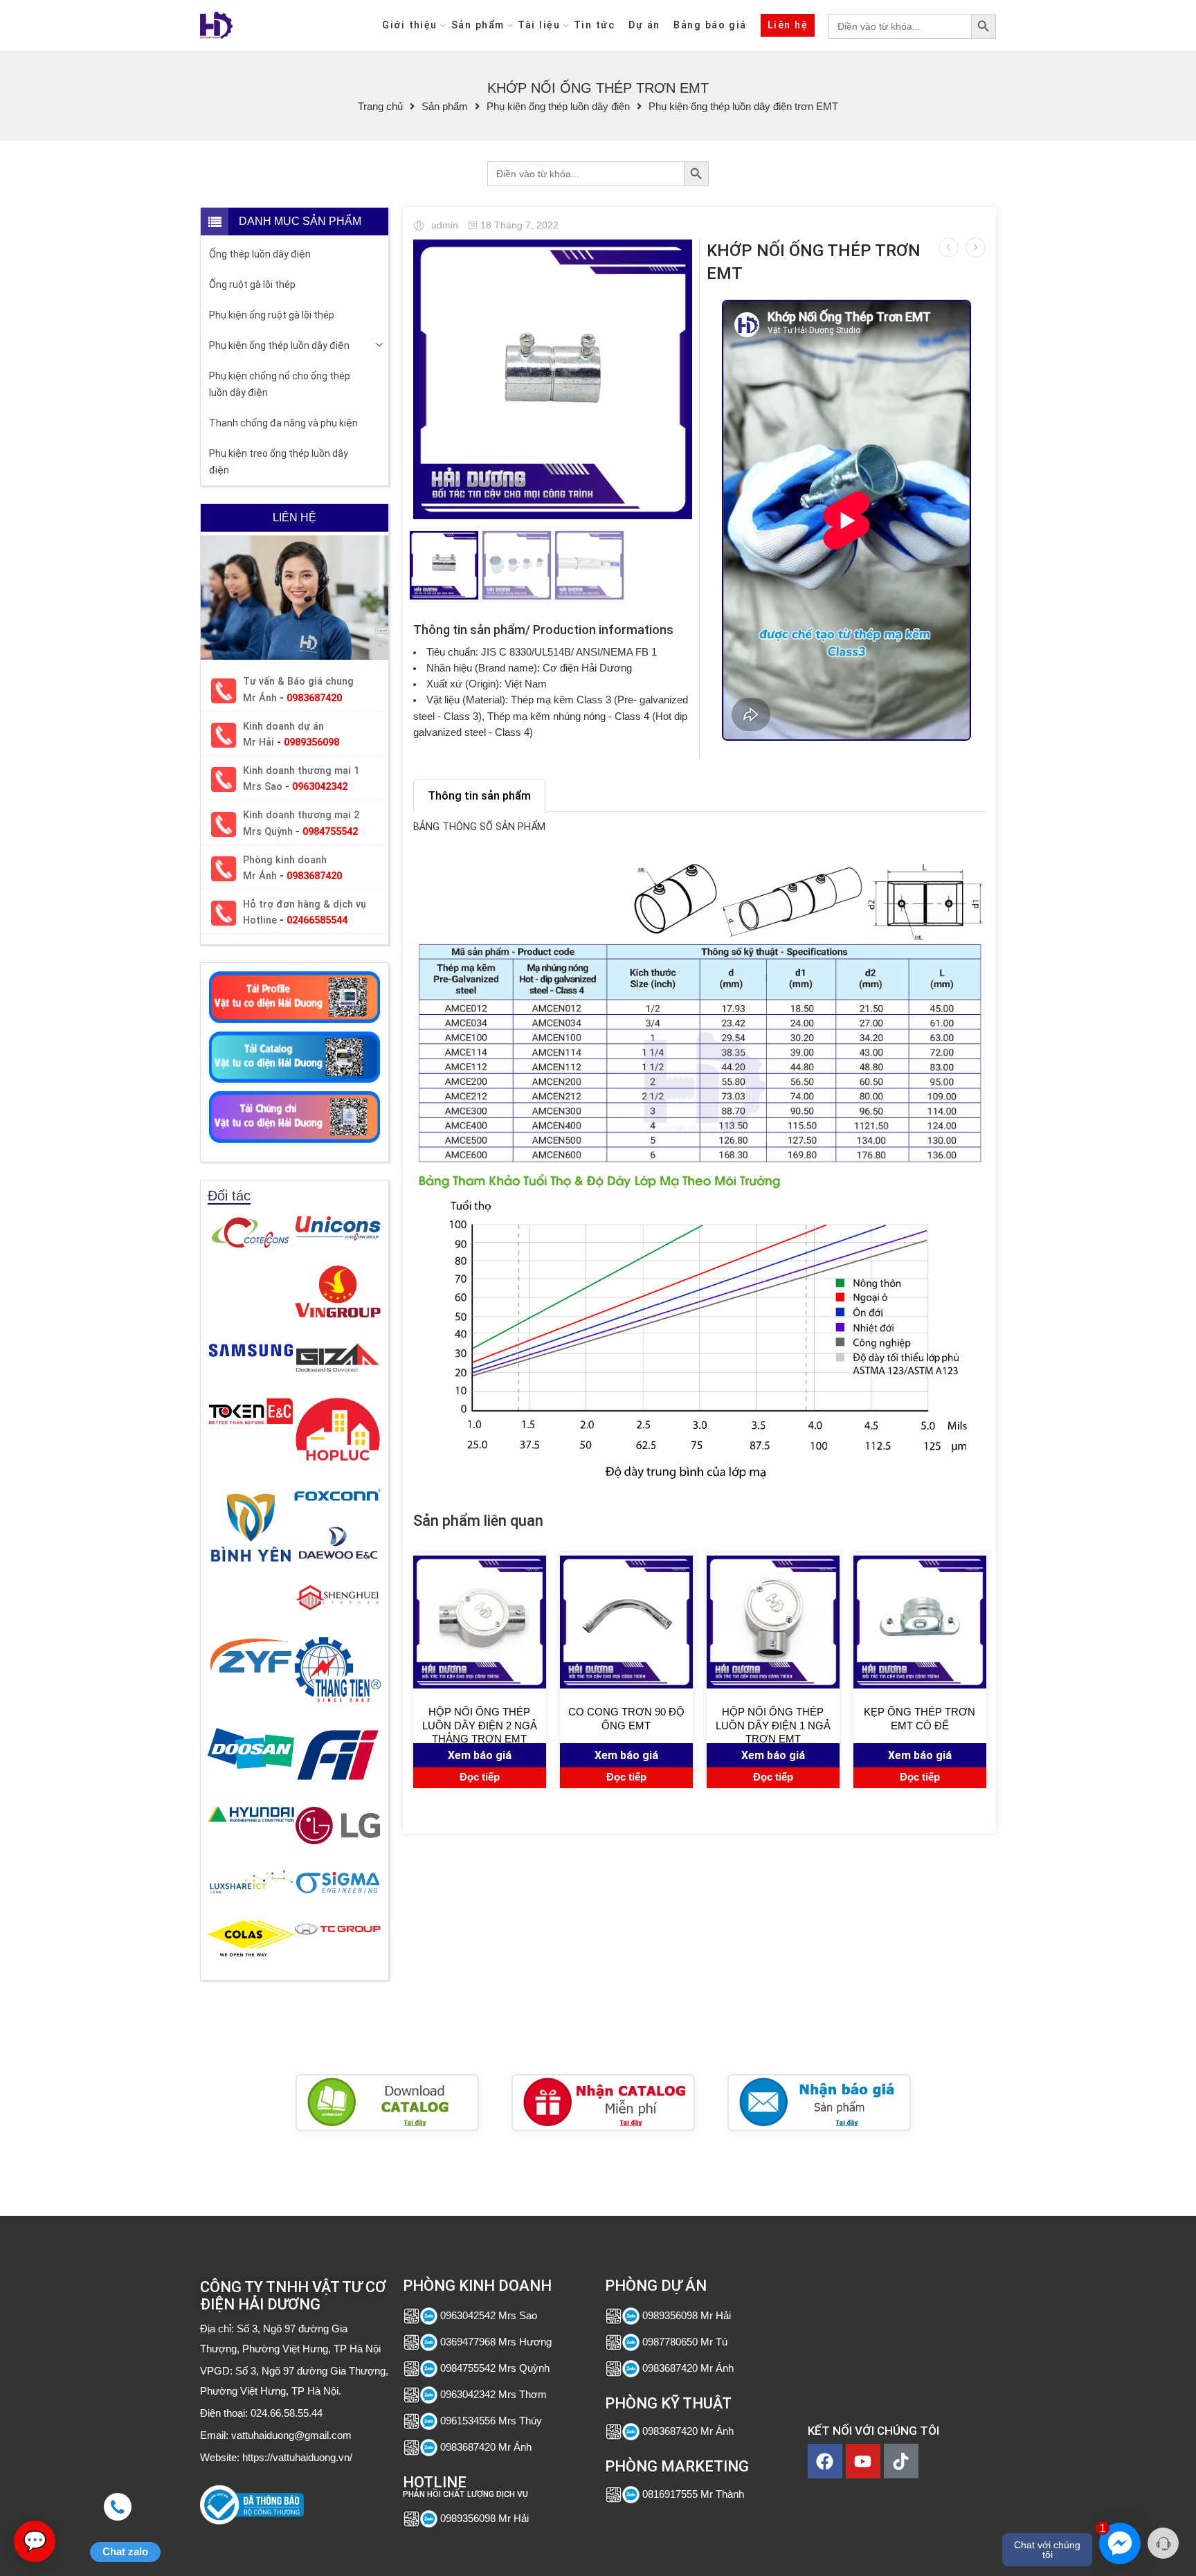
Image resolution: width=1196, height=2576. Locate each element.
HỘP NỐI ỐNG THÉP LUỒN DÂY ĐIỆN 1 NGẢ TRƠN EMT (773, 1724)
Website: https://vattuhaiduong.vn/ (276, 2458)
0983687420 (314, 698)
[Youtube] (863, 2461)
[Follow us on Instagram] (278, 2530)
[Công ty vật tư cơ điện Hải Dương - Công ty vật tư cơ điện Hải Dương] (216, 25)
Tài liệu (539, 25)
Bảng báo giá (710, 25)
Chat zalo (125, 2552)
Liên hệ (788, 25)
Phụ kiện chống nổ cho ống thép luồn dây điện (280, 384)
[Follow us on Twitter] (205, 2530)
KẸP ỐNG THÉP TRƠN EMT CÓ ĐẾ (919, 1719)
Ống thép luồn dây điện (260, 254)
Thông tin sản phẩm (479, 796)
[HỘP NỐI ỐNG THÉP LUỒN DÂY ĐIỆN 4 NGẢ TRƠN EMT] (949, 247)
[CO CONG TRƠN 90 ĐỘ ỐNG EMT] (976, 247)
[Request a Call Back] (1163, 2543)
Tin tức (594, 25)
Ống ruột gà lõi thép (252, 285)
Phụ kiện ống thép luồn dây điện (558, 107)
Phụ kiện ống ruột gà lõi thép (272, 315)
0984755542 (330, 832)
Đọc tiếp (480, 1777)
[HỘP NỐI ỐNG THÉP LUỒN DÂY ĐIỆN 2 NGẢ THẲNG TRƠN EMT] (480, 1622)
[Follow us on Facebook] (229, 2530)
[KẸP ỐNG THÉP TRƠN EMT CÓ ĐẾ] (920, 1622)
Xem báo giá (480, 1755)
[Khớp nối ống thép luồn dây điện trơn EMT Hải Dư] (553, 379)
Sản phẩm (478, 25)
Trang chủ (380, 107)
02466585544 (317, 920)
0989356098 (311, 742)
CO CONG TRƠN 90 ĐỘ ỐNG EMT (626, 1719)
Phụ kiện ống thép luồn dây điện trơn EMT (743, 107)
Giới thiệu (410, 25)
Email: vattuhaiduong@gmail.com (276, 2435)
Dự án (644, 25)
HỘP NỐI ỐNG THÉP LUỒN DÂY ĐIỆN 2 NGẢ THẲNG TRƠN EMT (480, 1724)
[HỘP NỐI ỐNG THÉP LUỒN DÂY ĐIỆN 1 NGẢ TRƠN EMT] (773, 1622)
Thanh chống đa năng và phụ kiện (283, 423)
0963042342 (320, 787)
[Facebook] (825, 2461)
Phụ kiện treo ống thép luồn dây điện (279, 462)
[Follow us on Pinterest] (254, 2530)
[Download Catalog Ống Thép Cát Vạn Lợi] (387, 2102)
